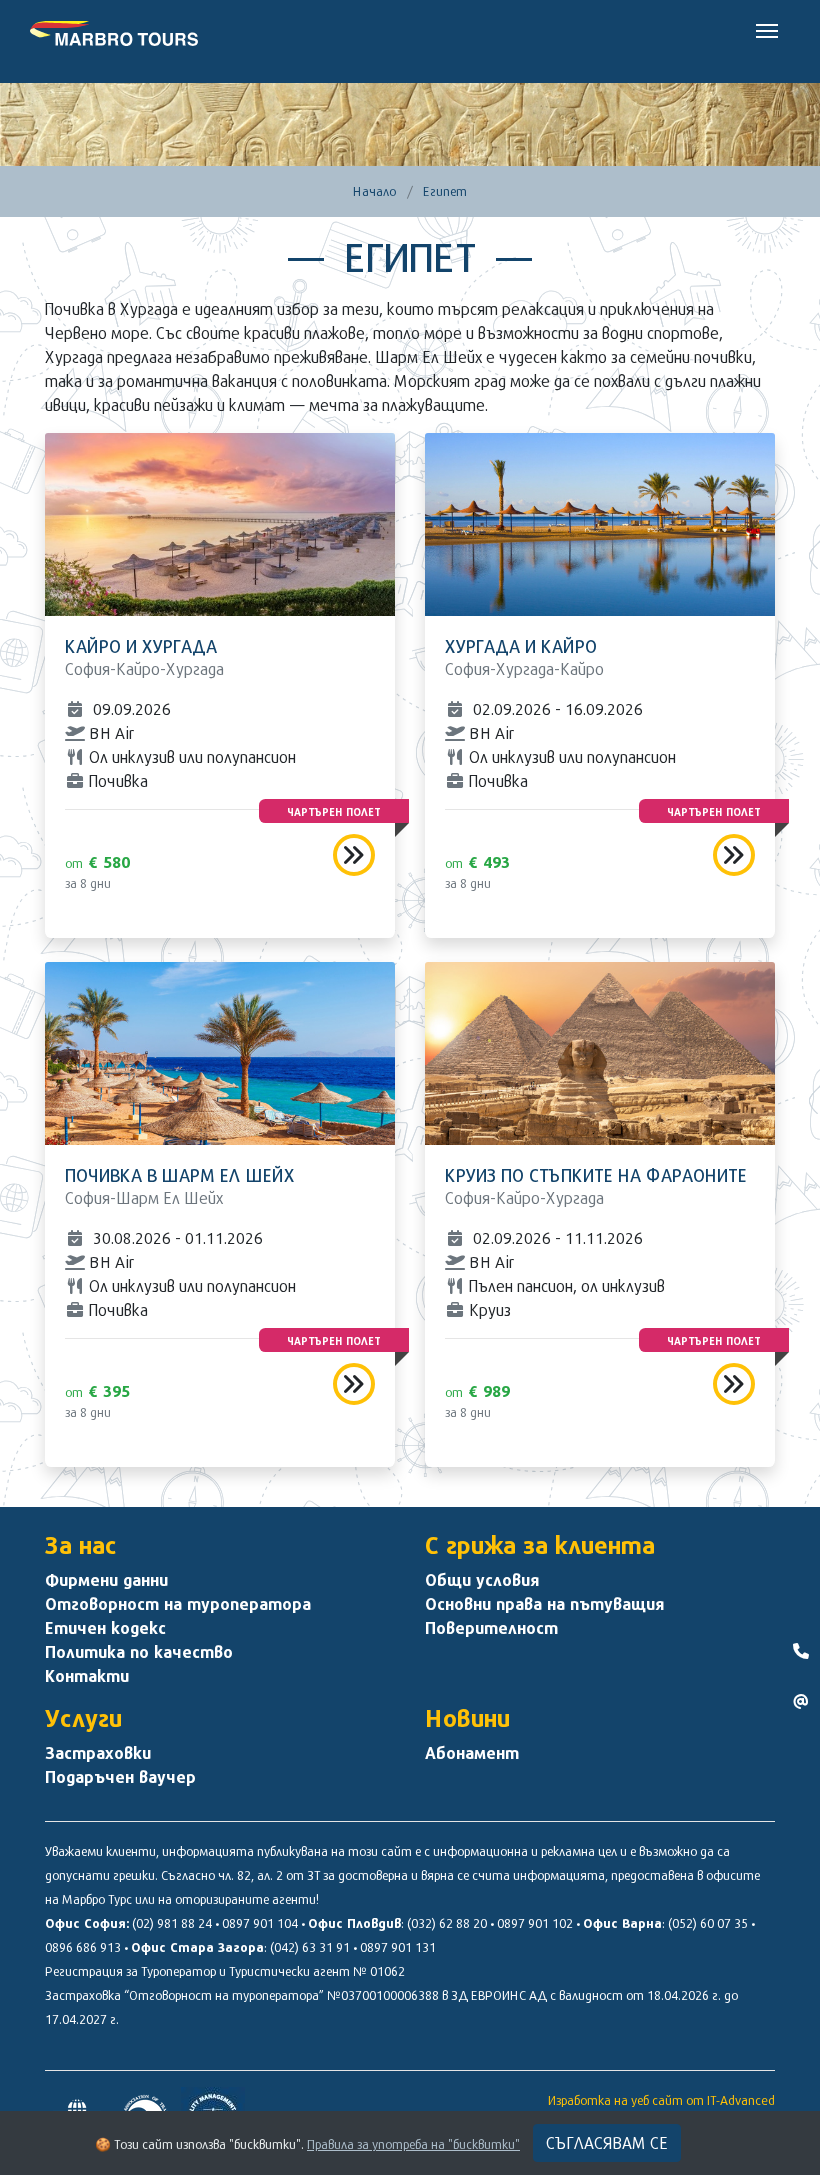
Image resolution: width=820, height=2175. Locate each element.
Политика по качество (139, 1652)
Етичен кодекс (105, 1628)
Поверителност (491, 1628)
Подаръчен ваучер (120, 1777)
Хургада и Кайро (521, 646)
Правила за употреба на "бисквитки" (413, 2144)
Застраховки (98, 1753)
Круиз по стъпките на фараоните (596, 1175)
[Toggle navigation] (767, 29)
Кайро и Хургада (141, 646)
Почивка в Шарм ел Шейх (180, 1175)
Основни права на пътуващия (544, 1604)
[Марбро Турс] (114, 29)
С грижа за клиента (540, 1545)
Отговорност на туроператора (178, 1604)
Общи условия (482, 1580)
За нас (81, 1545)
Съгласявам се (607, 2142)
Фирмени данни (106, 1580)
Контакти (87, 1676)
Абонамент (472, 1753)
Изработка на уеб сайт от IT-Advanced (661, 2100)
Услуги (83, 1718)
